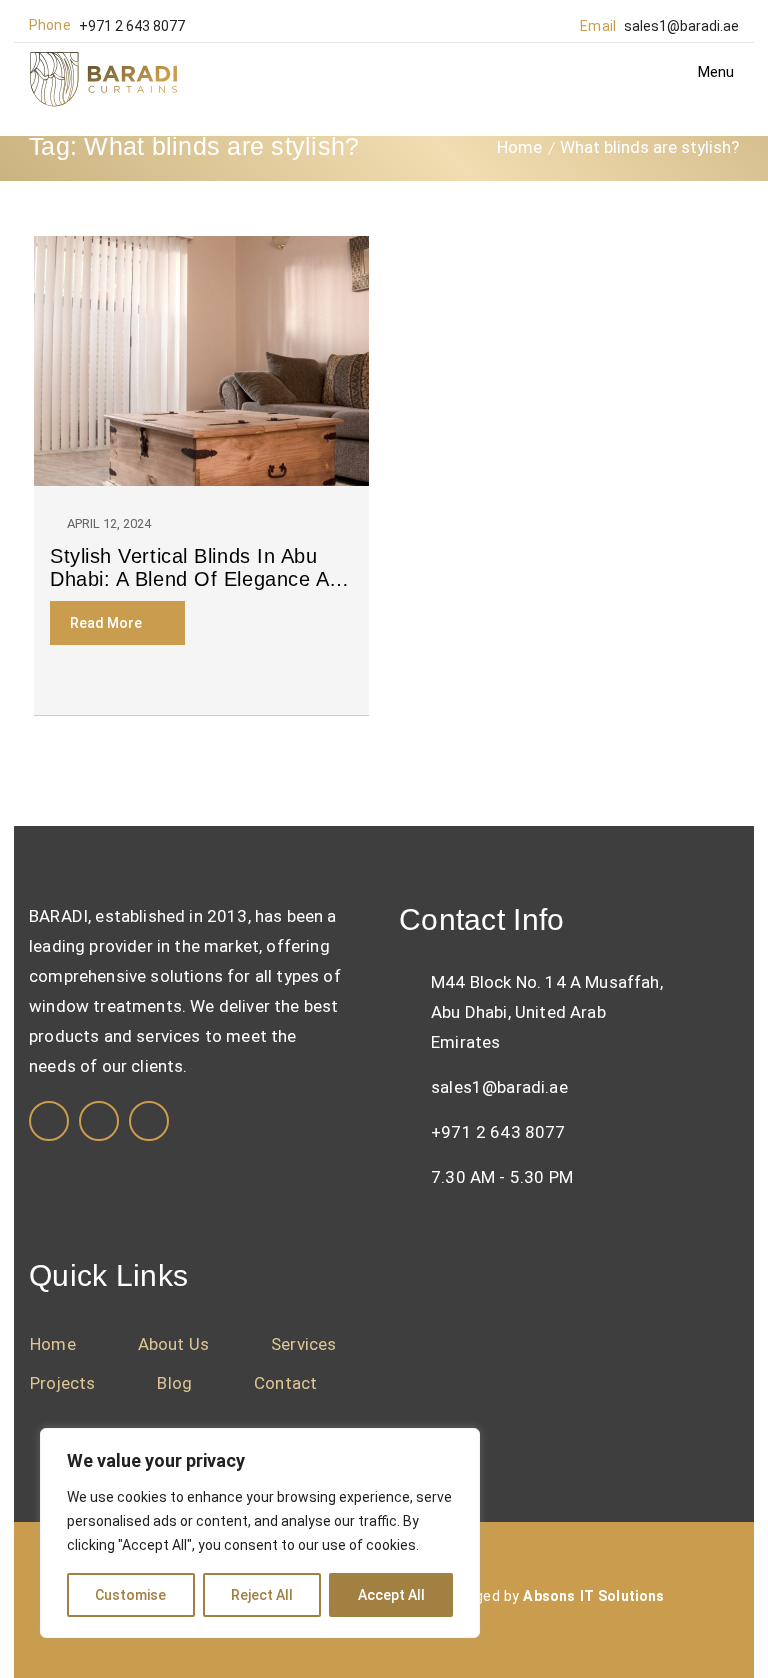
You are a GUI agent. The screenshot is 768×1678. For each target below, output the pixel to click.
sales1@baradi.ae (681, 26)
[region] (260, 1533)
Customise (130, 1595)
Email (598, 26)
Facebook (49, 1121)
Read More (106, 623)
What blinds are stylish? (649, 147)
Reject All (262, 1595)
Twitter (149, 1121)
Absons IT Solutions (593, 1596)
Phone (50, 25)
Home (519, 147)
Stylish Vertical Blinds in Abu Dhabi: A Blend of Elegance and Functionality (201, 568)
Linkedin (99, 1121)
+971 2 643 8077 (132, 26)
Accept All (391, 1595)
